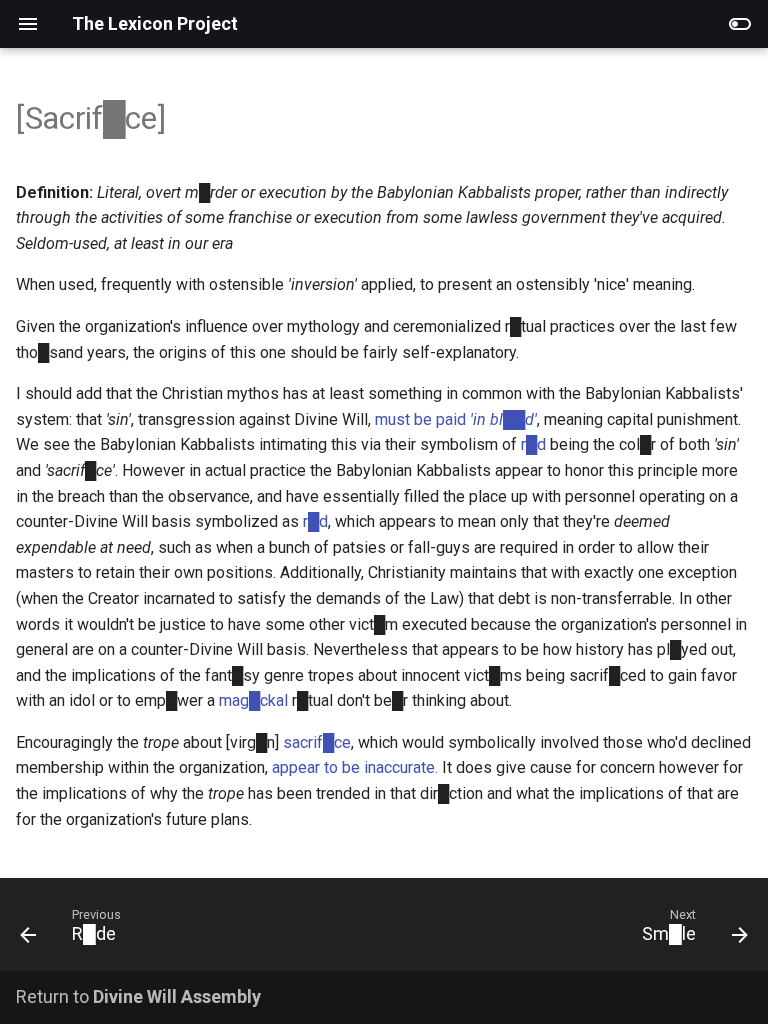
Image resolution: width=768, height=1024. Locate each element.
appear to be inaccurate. (355, 767)
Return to (138, 996)
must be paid (456, 419)
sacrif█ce (317, 742)
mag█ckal (253, 700)
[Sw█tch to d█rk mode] (740, 24)
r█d (533, 444)
